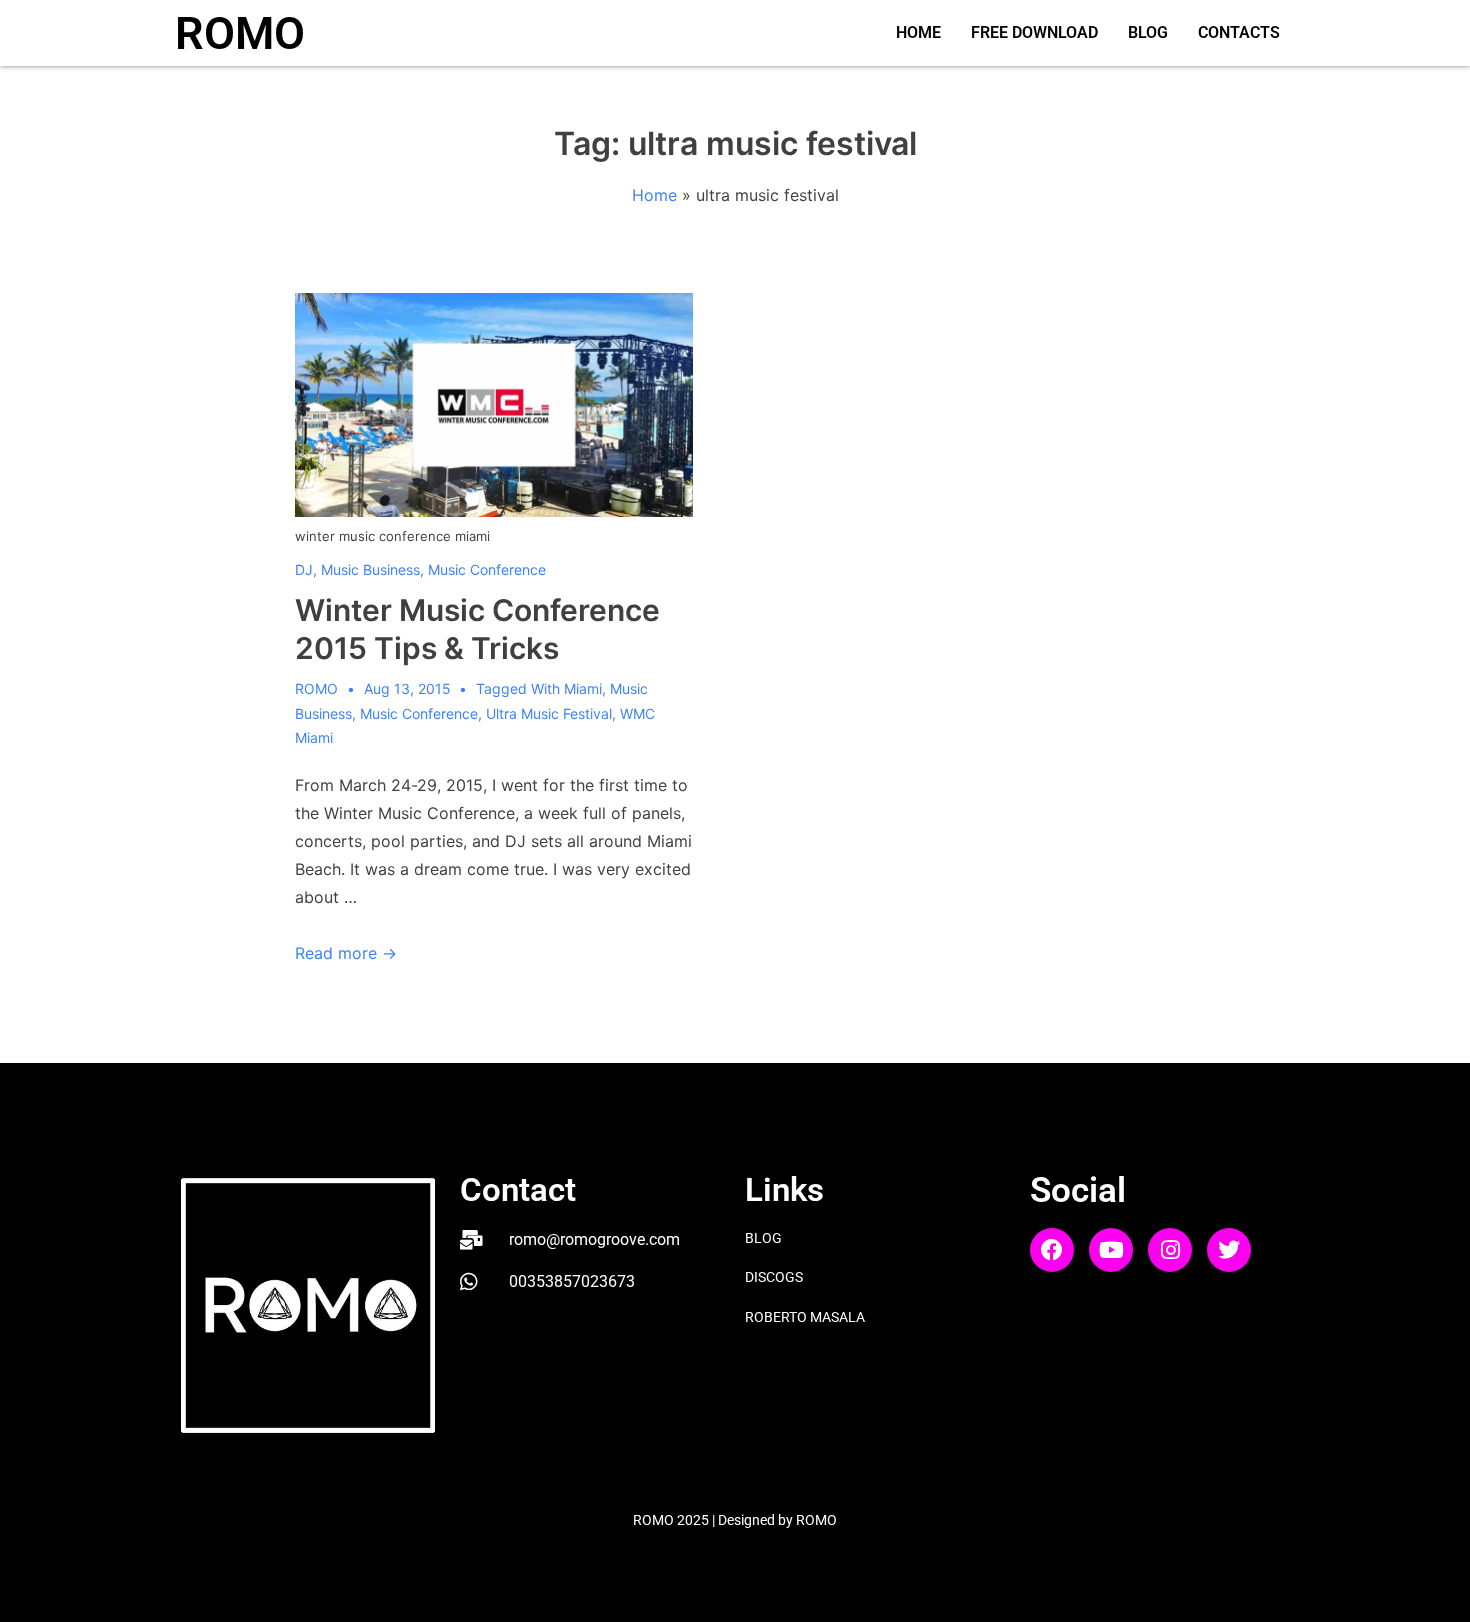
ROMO (240, 33)
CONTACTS (1239, 32)
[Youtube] (1111, 1250)
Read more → (346, 953)
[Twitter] (1229, 1250)
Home (654, 195)
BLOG (1148, 32)
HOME (918, 32)
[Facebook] (1052, 1250)
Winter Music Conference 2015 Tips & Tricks (477, 629)
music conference (487, 569)
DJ (304, 569)
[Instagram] (1170, 1250)
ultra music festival (549, 713)
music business (370, 569)
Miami (583, 688)
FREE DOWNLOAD (1034, 32)
